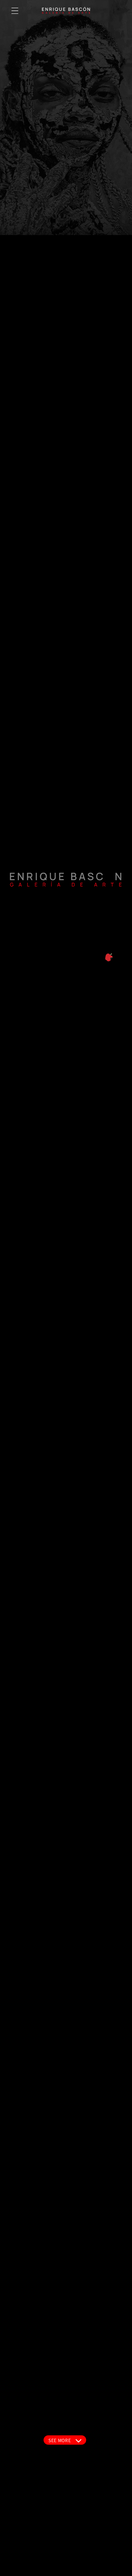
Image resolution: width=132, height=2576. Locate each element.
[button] (15, 11)
